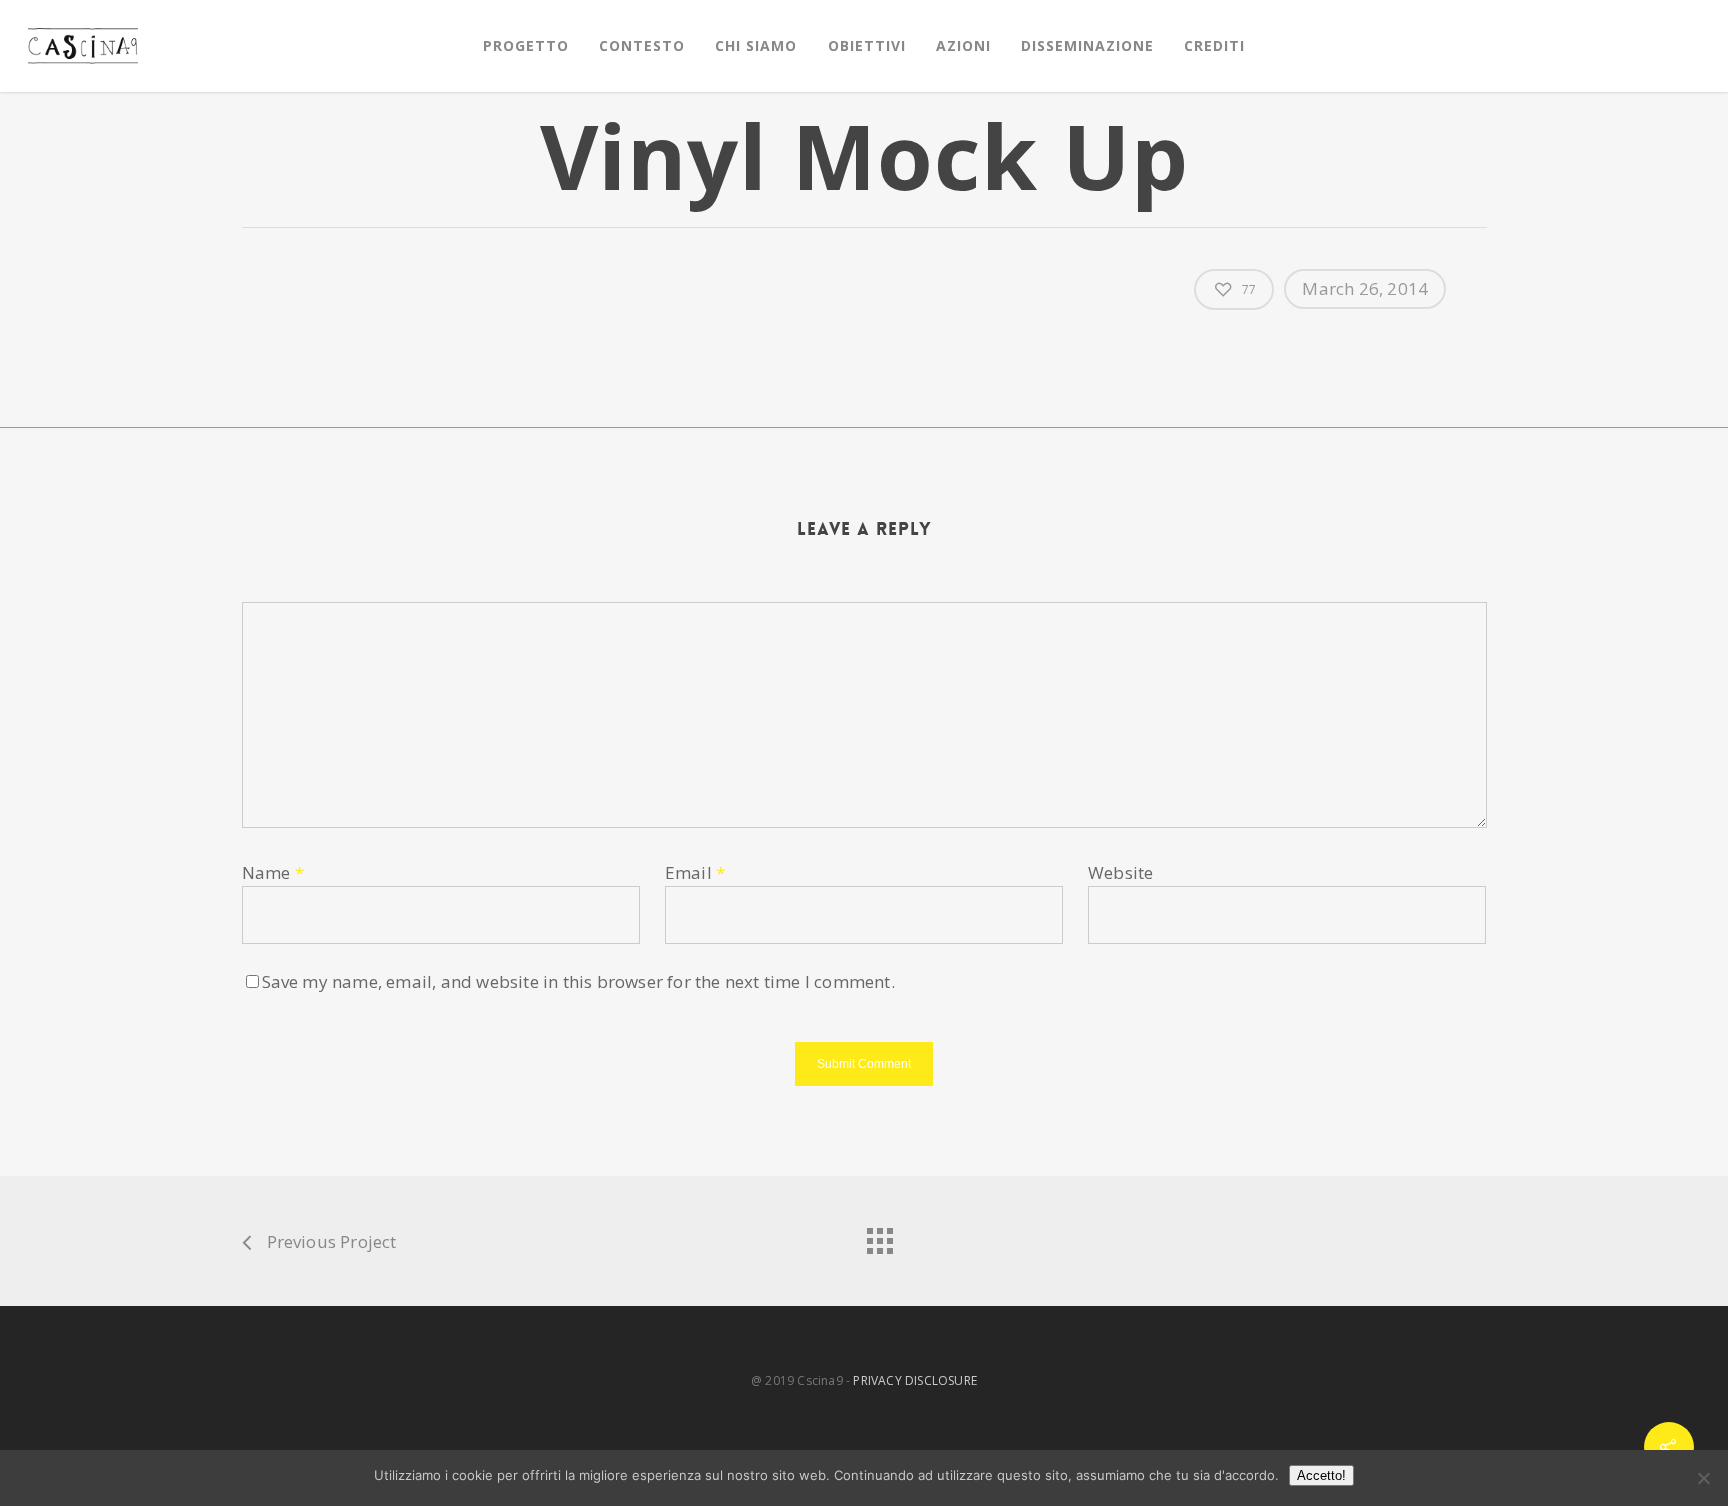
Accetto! (1321, 1475)
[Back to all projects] (879, 1236)
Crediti (1214, 45)
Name (273, 872)
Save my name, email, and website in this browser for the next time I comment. (578, 981)
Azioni (963, 45)
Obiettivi (867, 45)
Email (695, 872)
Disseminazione (1087, 45)
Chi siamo (756, 45)
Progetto (526, 45)
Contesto (642, 45)
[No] (1703, 1478)
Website (1120, 872)
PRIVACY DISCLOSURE (915, 1380)
